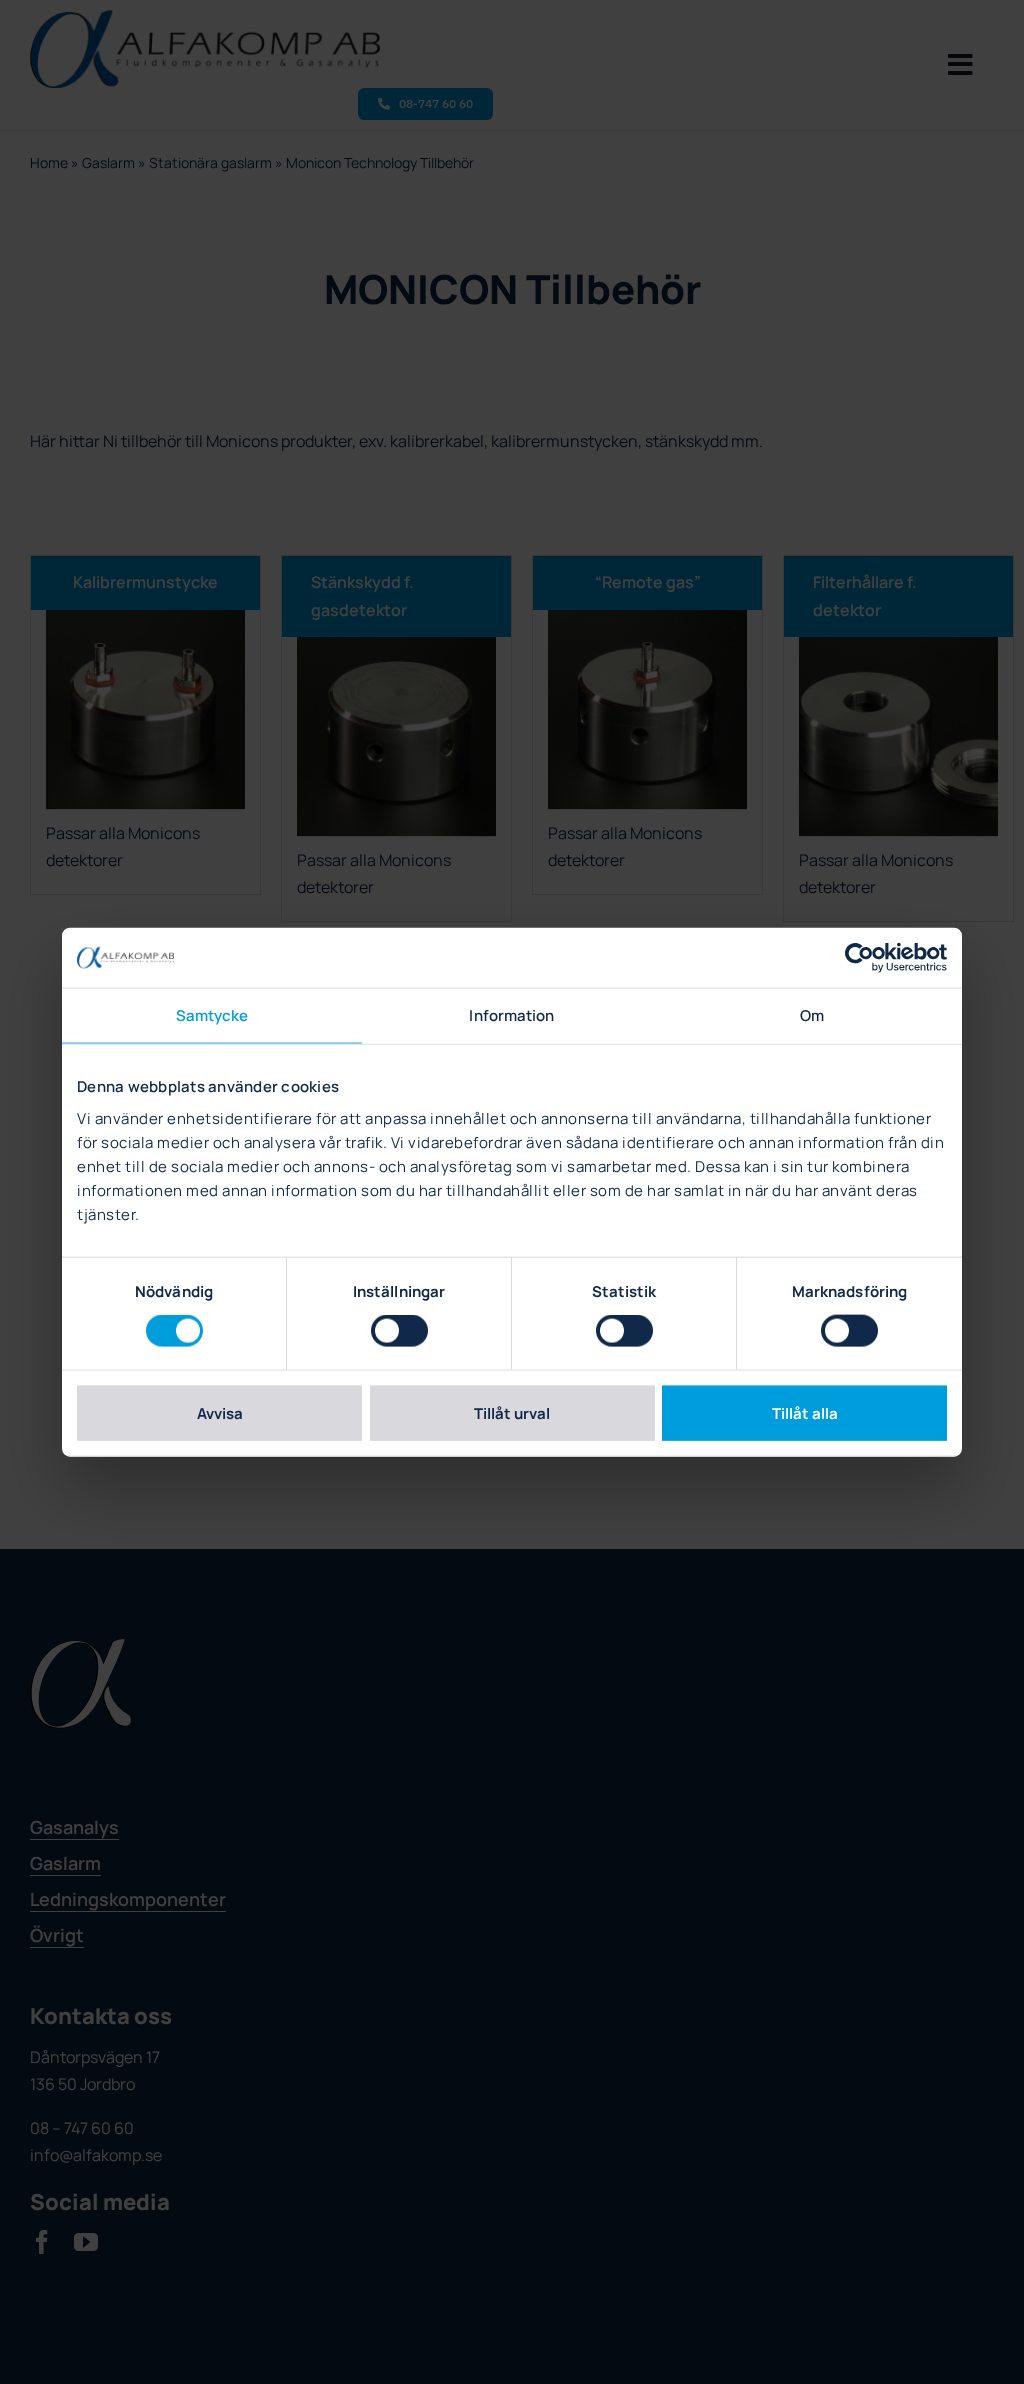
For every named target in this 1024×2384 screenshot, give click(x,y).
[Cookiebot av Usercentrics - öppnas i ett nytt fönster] (859, 958)
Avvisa (220, 1412)
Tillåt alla (805, 1412)
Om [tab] (812, 1015)
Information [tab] (511, 1015)
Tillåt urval (512, 1412)
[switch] (399, 1331)
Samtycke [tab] (212, 1015)
